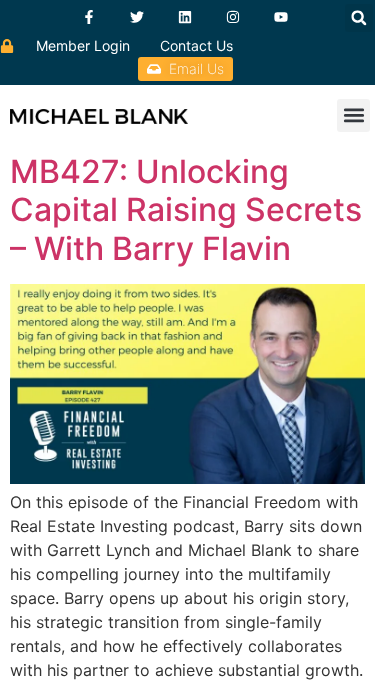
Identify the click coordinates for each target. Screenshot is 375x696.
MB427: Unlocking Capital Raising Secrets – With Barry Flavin (186, 210)
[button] (359, 18)
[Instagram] (233, 17)
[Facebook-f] (89, 17)
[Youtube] (281, 17)
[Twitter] (137, 17)
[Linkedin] (185, 17)
